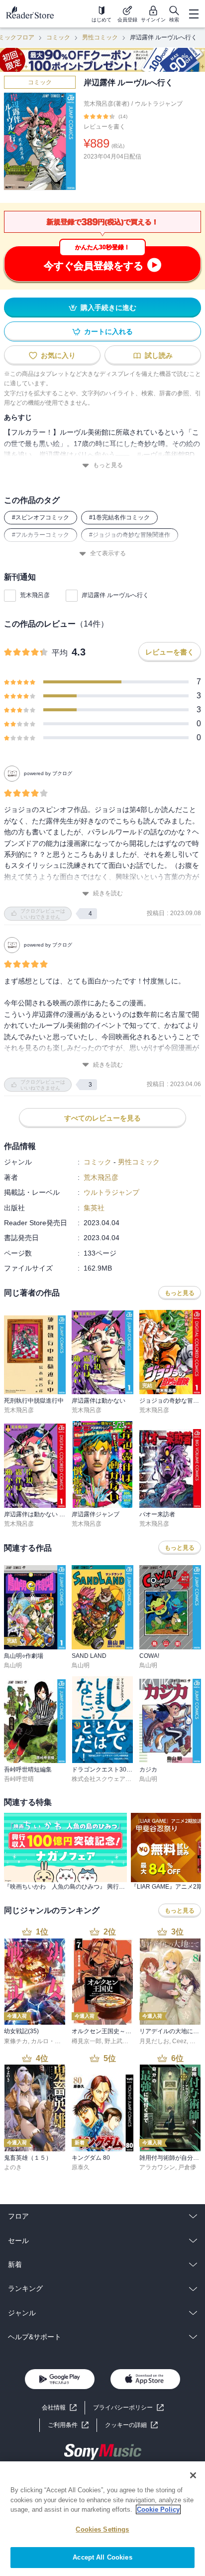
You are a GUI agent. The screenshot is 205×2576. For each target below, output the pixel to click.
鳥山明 (13, 1665)
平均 (60, 653)
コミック (58, 37)
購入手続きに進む (108, 308)
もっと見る (108, 465)
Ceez (179, 2041)
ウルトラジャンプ (159, 104)
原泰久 (81, 2167)
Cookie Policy (158, 2509)
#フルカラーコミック (41, 535)
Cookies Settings (102, 2529)
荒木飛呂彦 (35, 595)
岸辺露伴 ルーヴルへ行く (115, 595)
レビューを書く (104, 127)
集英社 (94, 1208)
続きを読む (108, 893)
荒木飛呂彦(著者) (106, 104)
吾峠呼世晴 (19, 1779)
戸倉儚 (187, 2167)
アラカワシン (157, 2167)
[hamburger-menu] (194, 14)
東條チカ (16, 2041)
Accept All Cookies (102, 2557)
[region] (102, 2519)
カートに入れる (108, 331)
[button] (131, 2425)
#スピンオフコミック (41, 517)
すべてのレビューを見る (102, 1118)
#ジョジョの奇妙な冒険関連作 (130, 535)
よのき (13, 2167)
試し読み (159, 355)
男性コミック (100, 37)
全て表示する (108, 553)
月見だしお (154, 2041)
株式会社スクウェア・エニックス (116, 1779)
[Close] (193, 2475)
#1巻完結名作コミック (119, 517)
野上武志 (116, 2041)
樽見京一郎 (87, 2041)
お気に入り (58, 355)
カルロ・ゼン (49, 2041)
